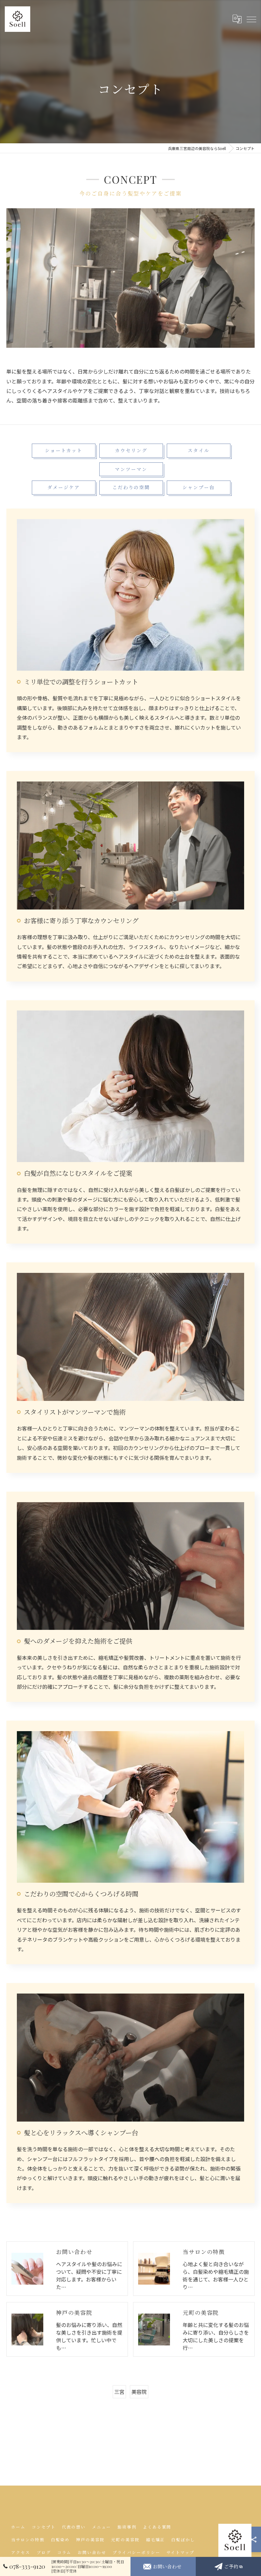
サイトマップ (180, 2552)
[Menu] (251, 19)
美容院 (139, 2392)
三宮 (119, 2392)
